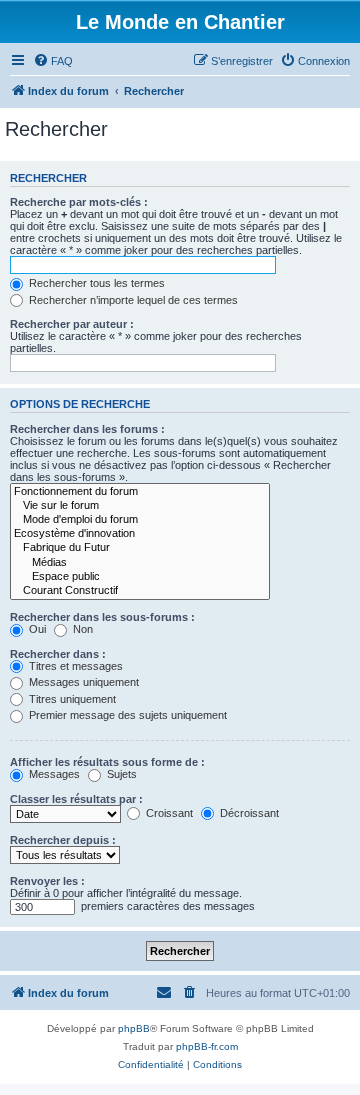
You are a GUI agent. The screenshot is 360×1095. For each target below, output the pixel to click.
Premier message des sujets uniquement (126, 715)
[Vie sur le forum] (140, 506)
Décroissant (248, 813)
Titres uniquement (71, 699)
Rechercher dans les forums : (87, 429)
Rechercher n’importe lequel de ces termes (132, 300)
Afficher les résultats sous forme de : (107, 762)
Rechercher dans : (58, 654)
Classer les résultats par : (76, 799)
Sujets (120, 774)
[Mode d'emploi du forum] (140, 520)
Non (81, 629)
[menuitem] (53, 61)
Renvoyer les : (47, 881)
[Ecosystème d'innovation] (140, 534)
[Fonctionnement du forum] (140, 492)
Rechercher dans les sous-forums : (102, 617)
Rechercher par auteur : (72, 324)
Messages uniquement (82, 682)
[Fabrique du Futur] (140, 548)
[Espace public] (140, 577)
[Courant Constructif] (140, 591)
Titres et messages (74, 666)
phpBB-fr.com (207, 1046)
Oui (36, 629)
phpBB (134, 1028)
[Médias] (140, 563)
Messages (53, 774)
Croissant (168, 813)
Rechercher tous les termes (95, 283)
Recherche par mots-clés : (79, 202)
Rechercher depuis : (63, 840)
